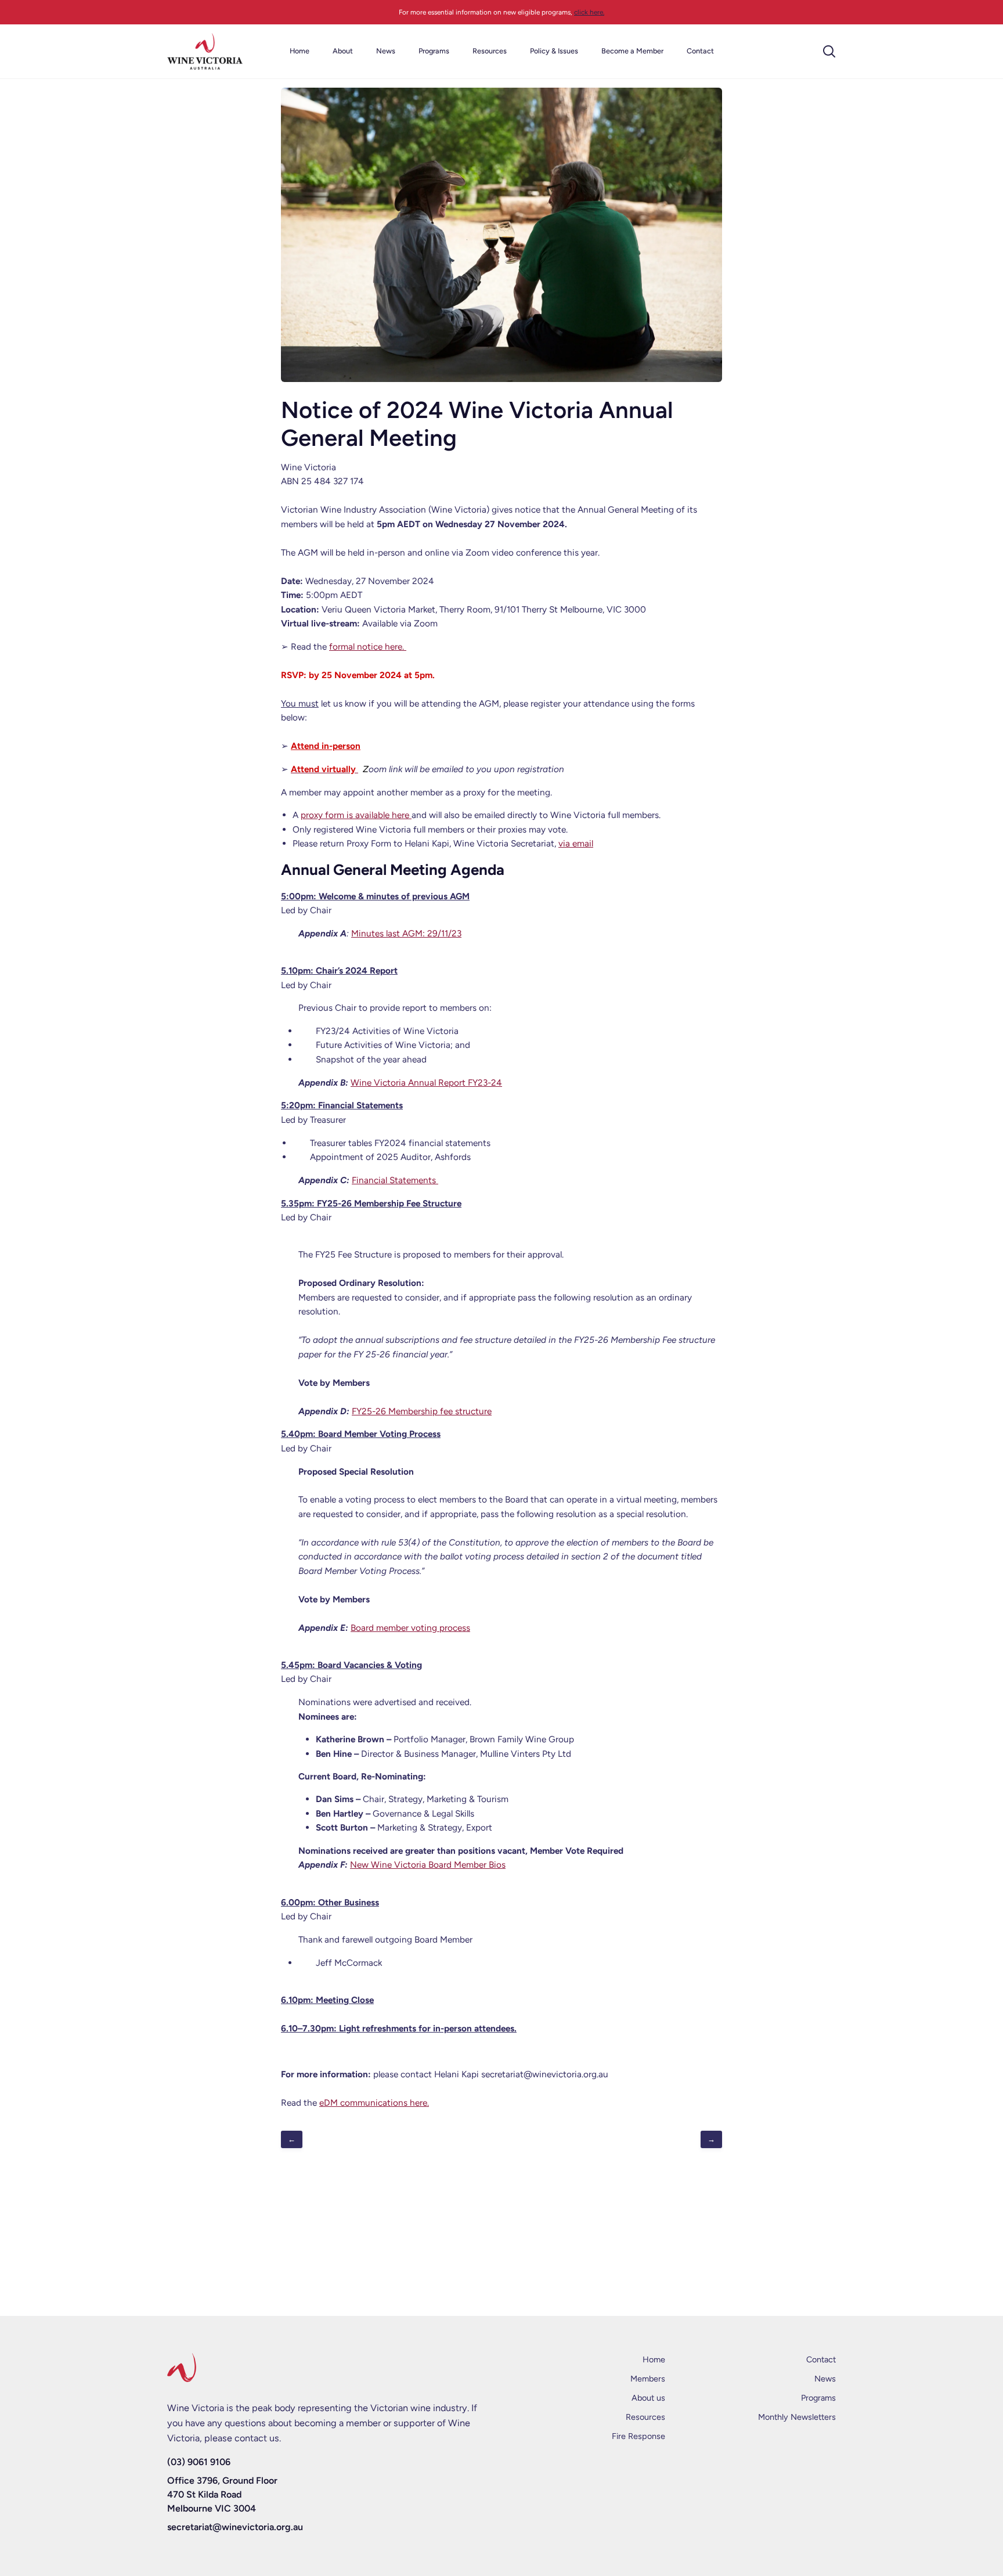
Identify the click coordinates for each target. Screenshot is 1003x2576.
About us (648, 2398)
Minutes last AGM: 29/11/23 (406, 933)
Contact (821, 2359)
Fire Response (638, 2436)
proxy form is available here (356, 815)
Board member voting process (410, 1628)
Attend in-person (326, 746)
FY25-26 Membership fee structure (422, 1411)
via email (576, 843)
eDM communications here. (374, 2103)
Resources (645, 2417)
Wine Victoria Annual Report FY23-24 (426, 1082)
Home (654, 2359)
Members (648, 2379)
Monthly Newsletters (797, 2417)
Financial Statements (394, 1180)
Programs (818, 2398)
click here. (589, 12)
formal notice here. (368, 646)
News (825, 2379)
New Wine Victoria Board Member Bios (428, 1865)
